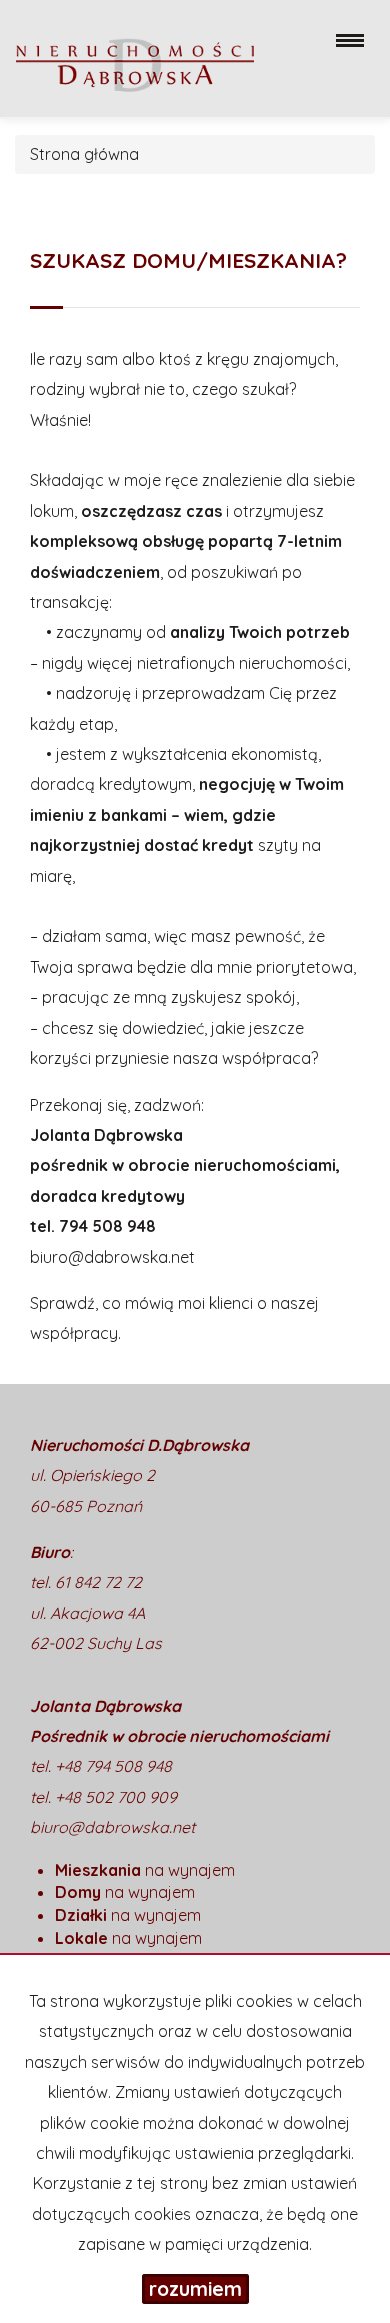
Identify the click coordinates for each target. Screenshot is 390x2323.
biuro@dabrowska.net (112, 1257)
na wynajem (145, 1870)
